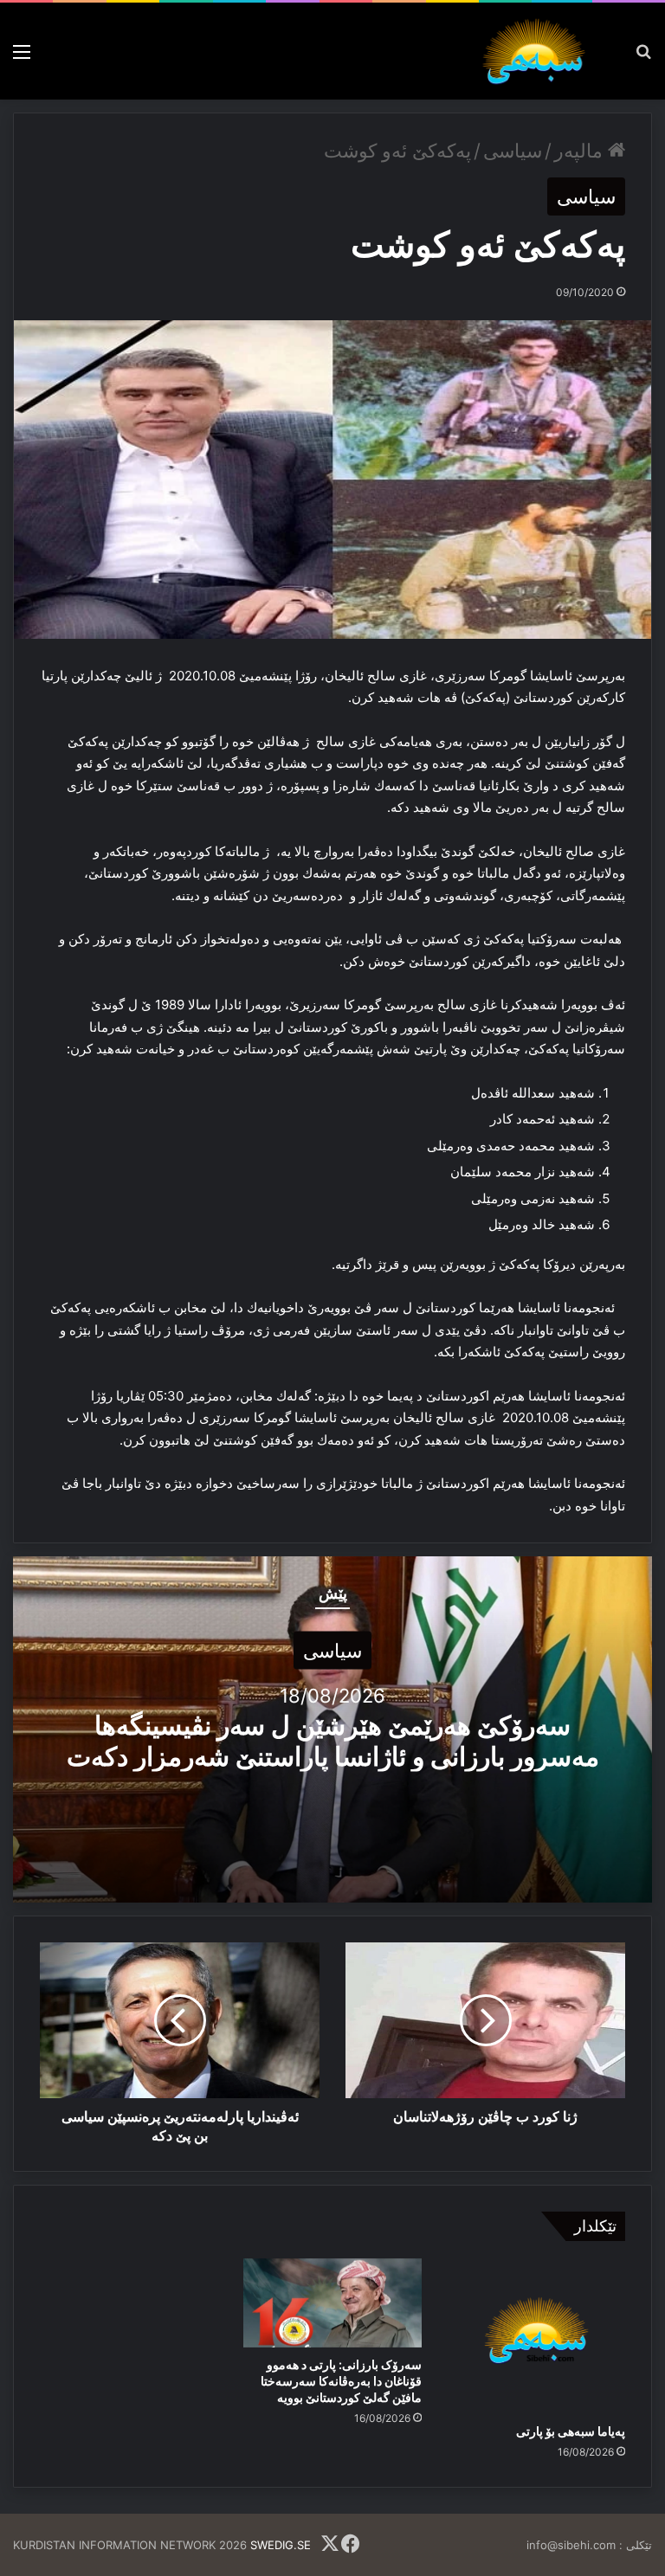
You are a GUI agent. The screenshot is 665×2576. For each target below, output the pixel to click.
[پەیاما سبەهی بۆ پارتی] (536, 2336)
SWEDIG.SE (281, 2545)
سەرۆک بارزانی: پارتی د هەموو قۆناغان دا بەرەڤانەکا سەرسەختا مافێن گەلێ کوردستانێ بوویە (341, 2381)
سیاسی (513, 151)
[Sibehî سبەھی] (539, 51)
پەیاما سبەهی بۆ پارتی (571, 2431)
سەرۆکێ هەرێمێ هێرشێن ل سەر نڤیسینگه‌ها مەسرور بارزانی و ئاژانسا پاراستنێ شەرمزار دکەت (333, 1740)
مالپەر (581, 151)
